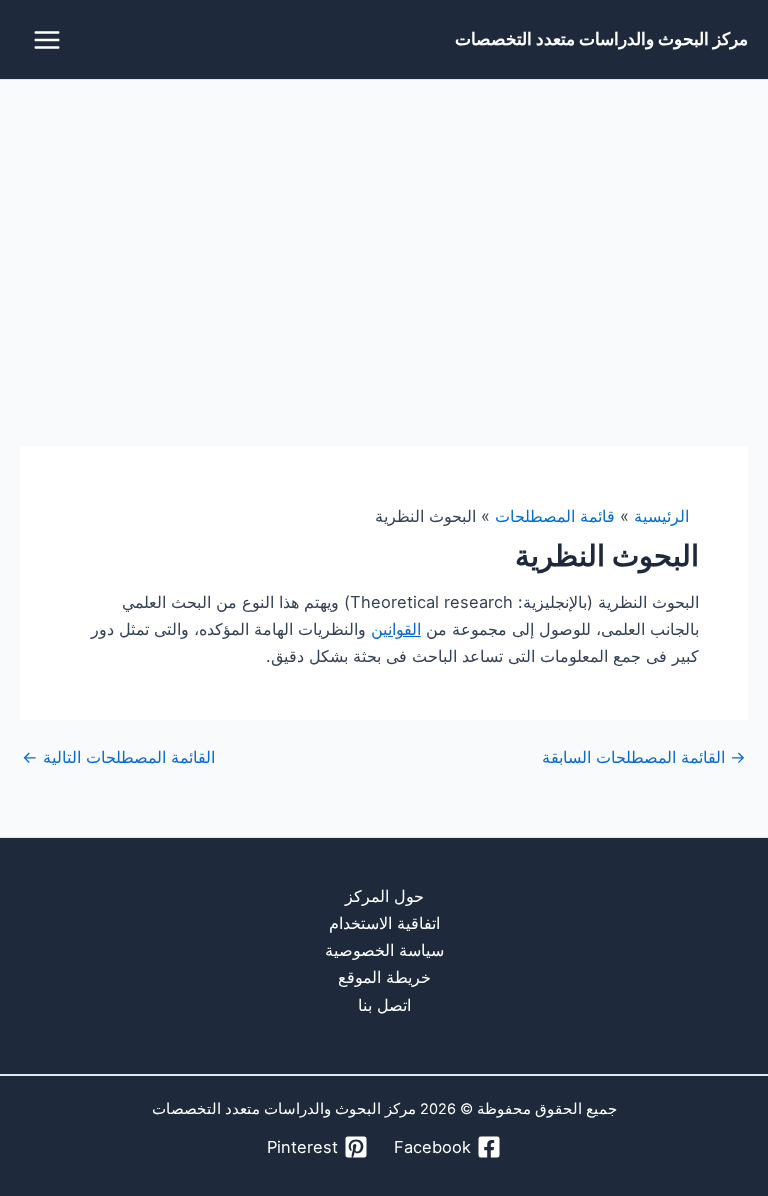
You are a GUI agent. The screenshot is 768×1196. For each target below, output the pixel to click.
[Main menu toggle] (47, 39)
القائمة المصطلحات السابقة (644, 757)
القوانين (396, 629)
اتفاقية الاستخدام (384, 923)
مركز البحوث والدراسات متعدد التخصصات (601, 38)
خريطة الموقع (384, 977)
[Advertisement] (384, 230)
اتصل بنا (384, 1005)
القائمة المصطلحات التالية (118, 757)
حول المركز (384, 896)
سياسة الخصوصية (384, 950)
